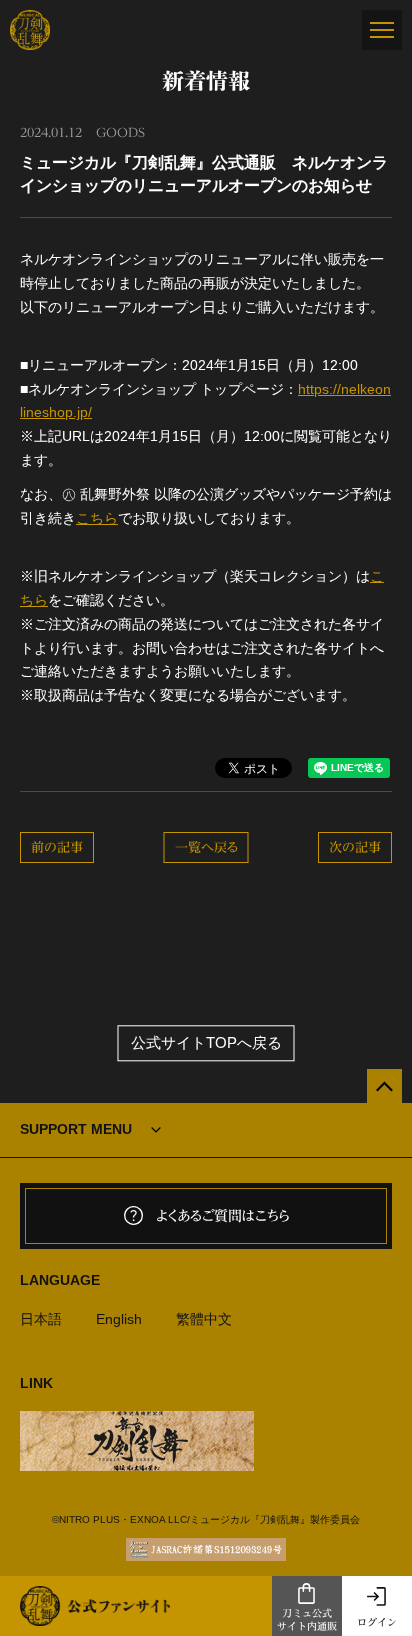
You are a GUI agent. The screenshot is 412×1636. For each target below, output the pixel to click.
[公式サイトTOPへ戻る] (384, 1086)
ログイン (377, 1622)
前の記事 (57, 847)
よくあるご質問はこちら (223, 1216)
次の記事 (355, 847)
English (119, 1319)
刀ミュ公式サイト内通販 (307, 1619)
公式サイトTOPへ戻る (206, 1043)
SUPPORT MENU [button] (76, 1129)
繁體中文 (204, 1319)
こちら (97, 518)
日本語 (41, 1319)
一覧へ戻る (206, 847)
